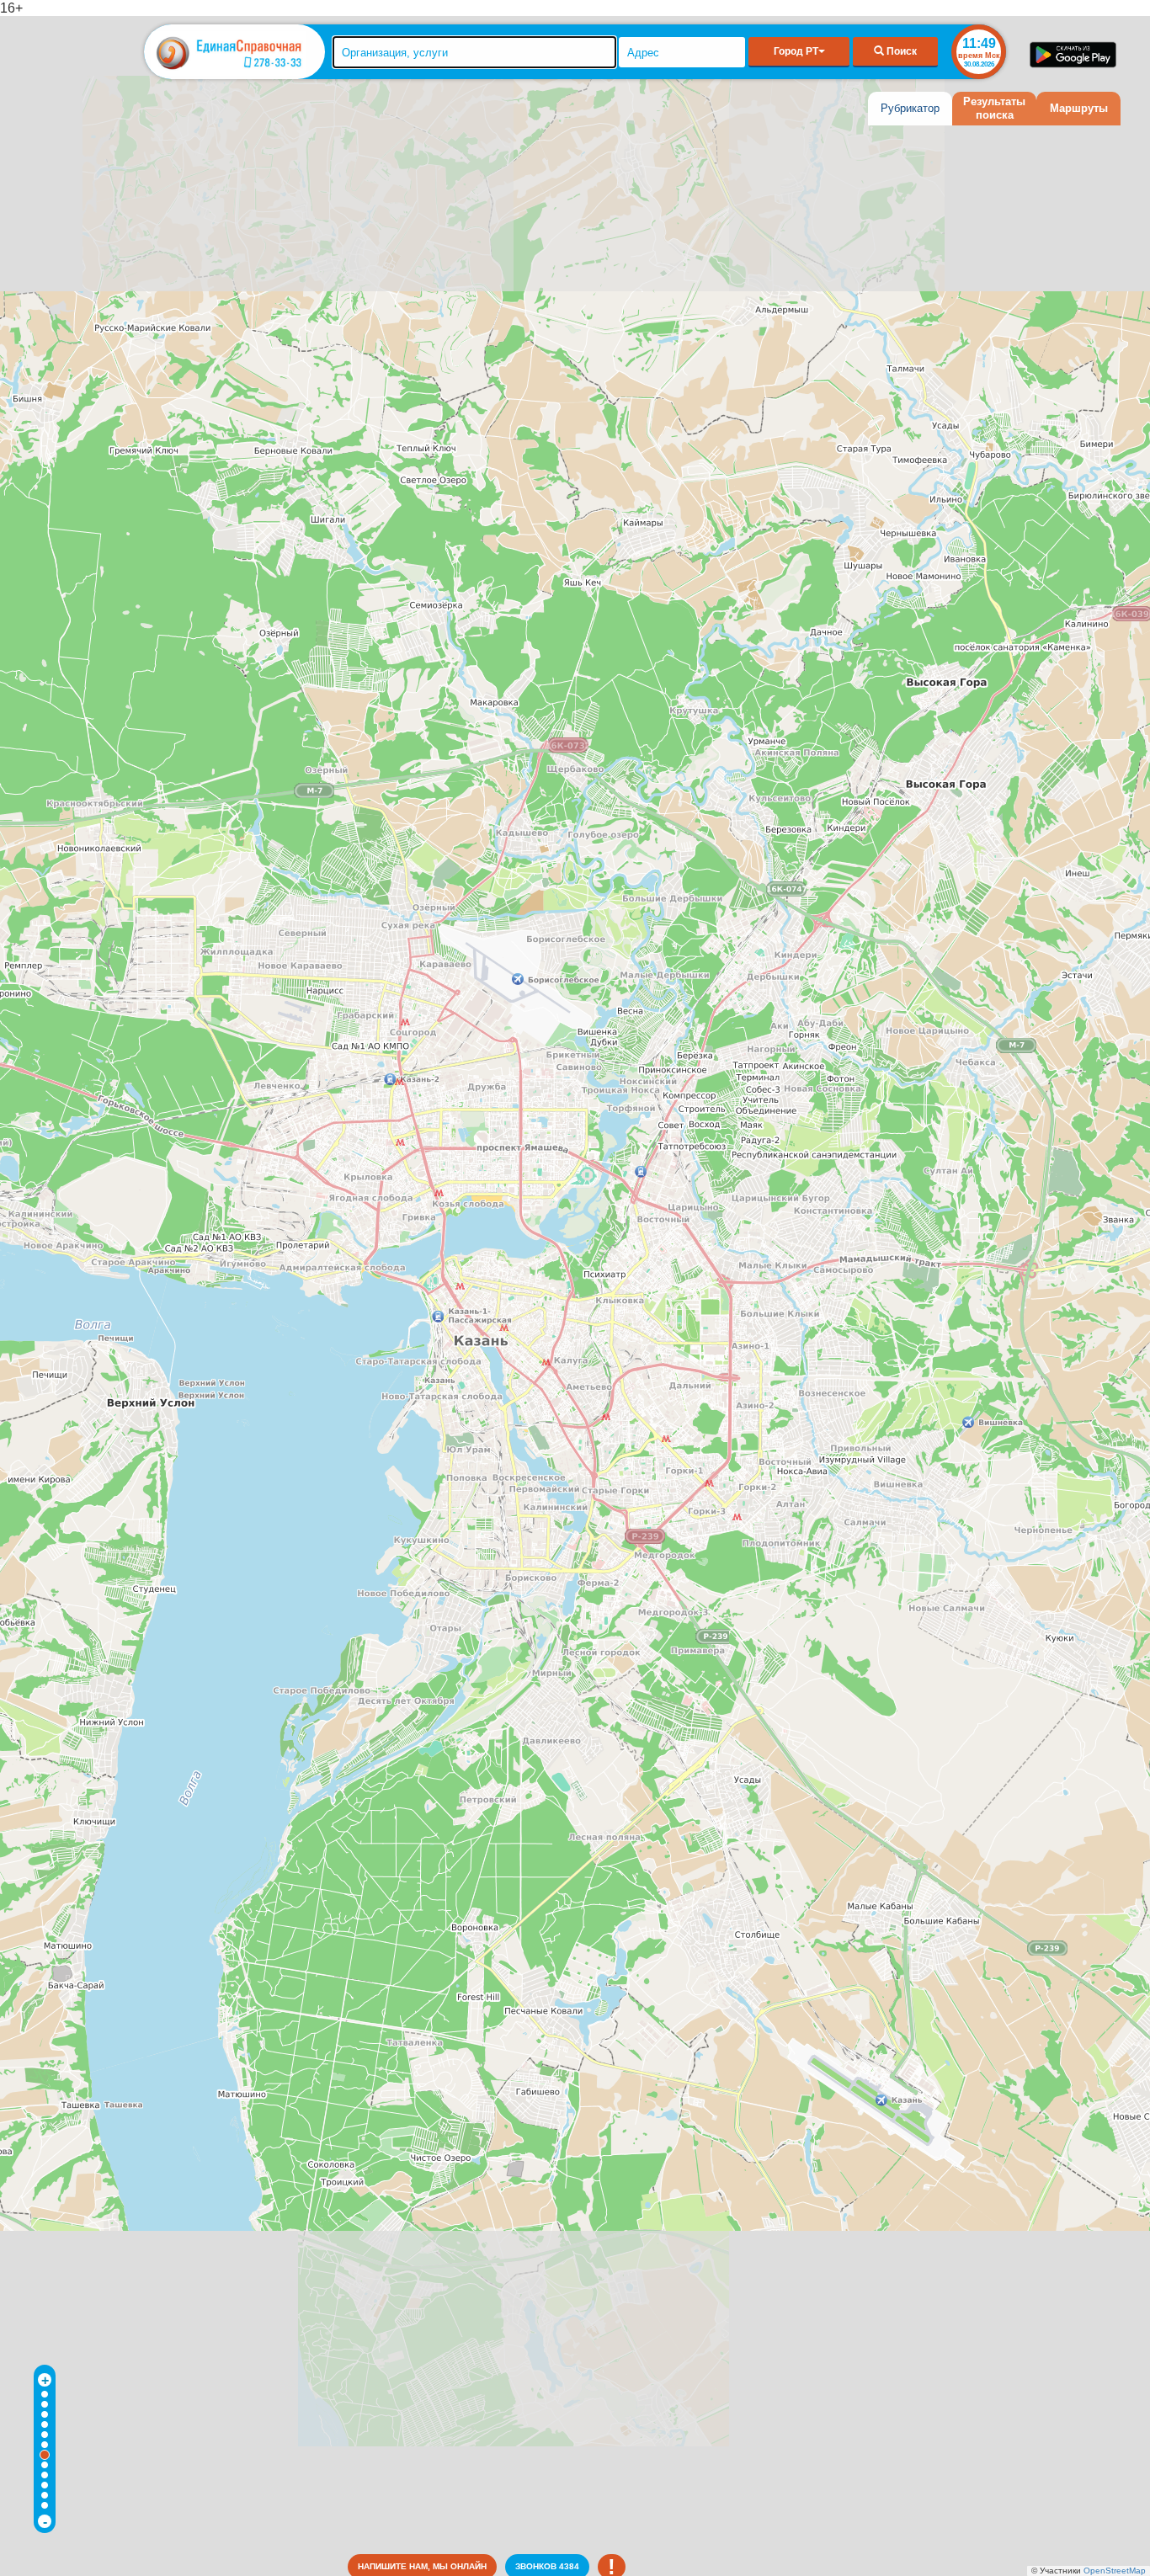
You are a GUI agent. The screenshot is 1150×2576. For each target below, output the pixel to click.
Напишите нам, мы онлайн (422, 2566)
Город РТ (796, 51)
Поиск (900, 51)
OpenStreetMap (1115, 2571)
